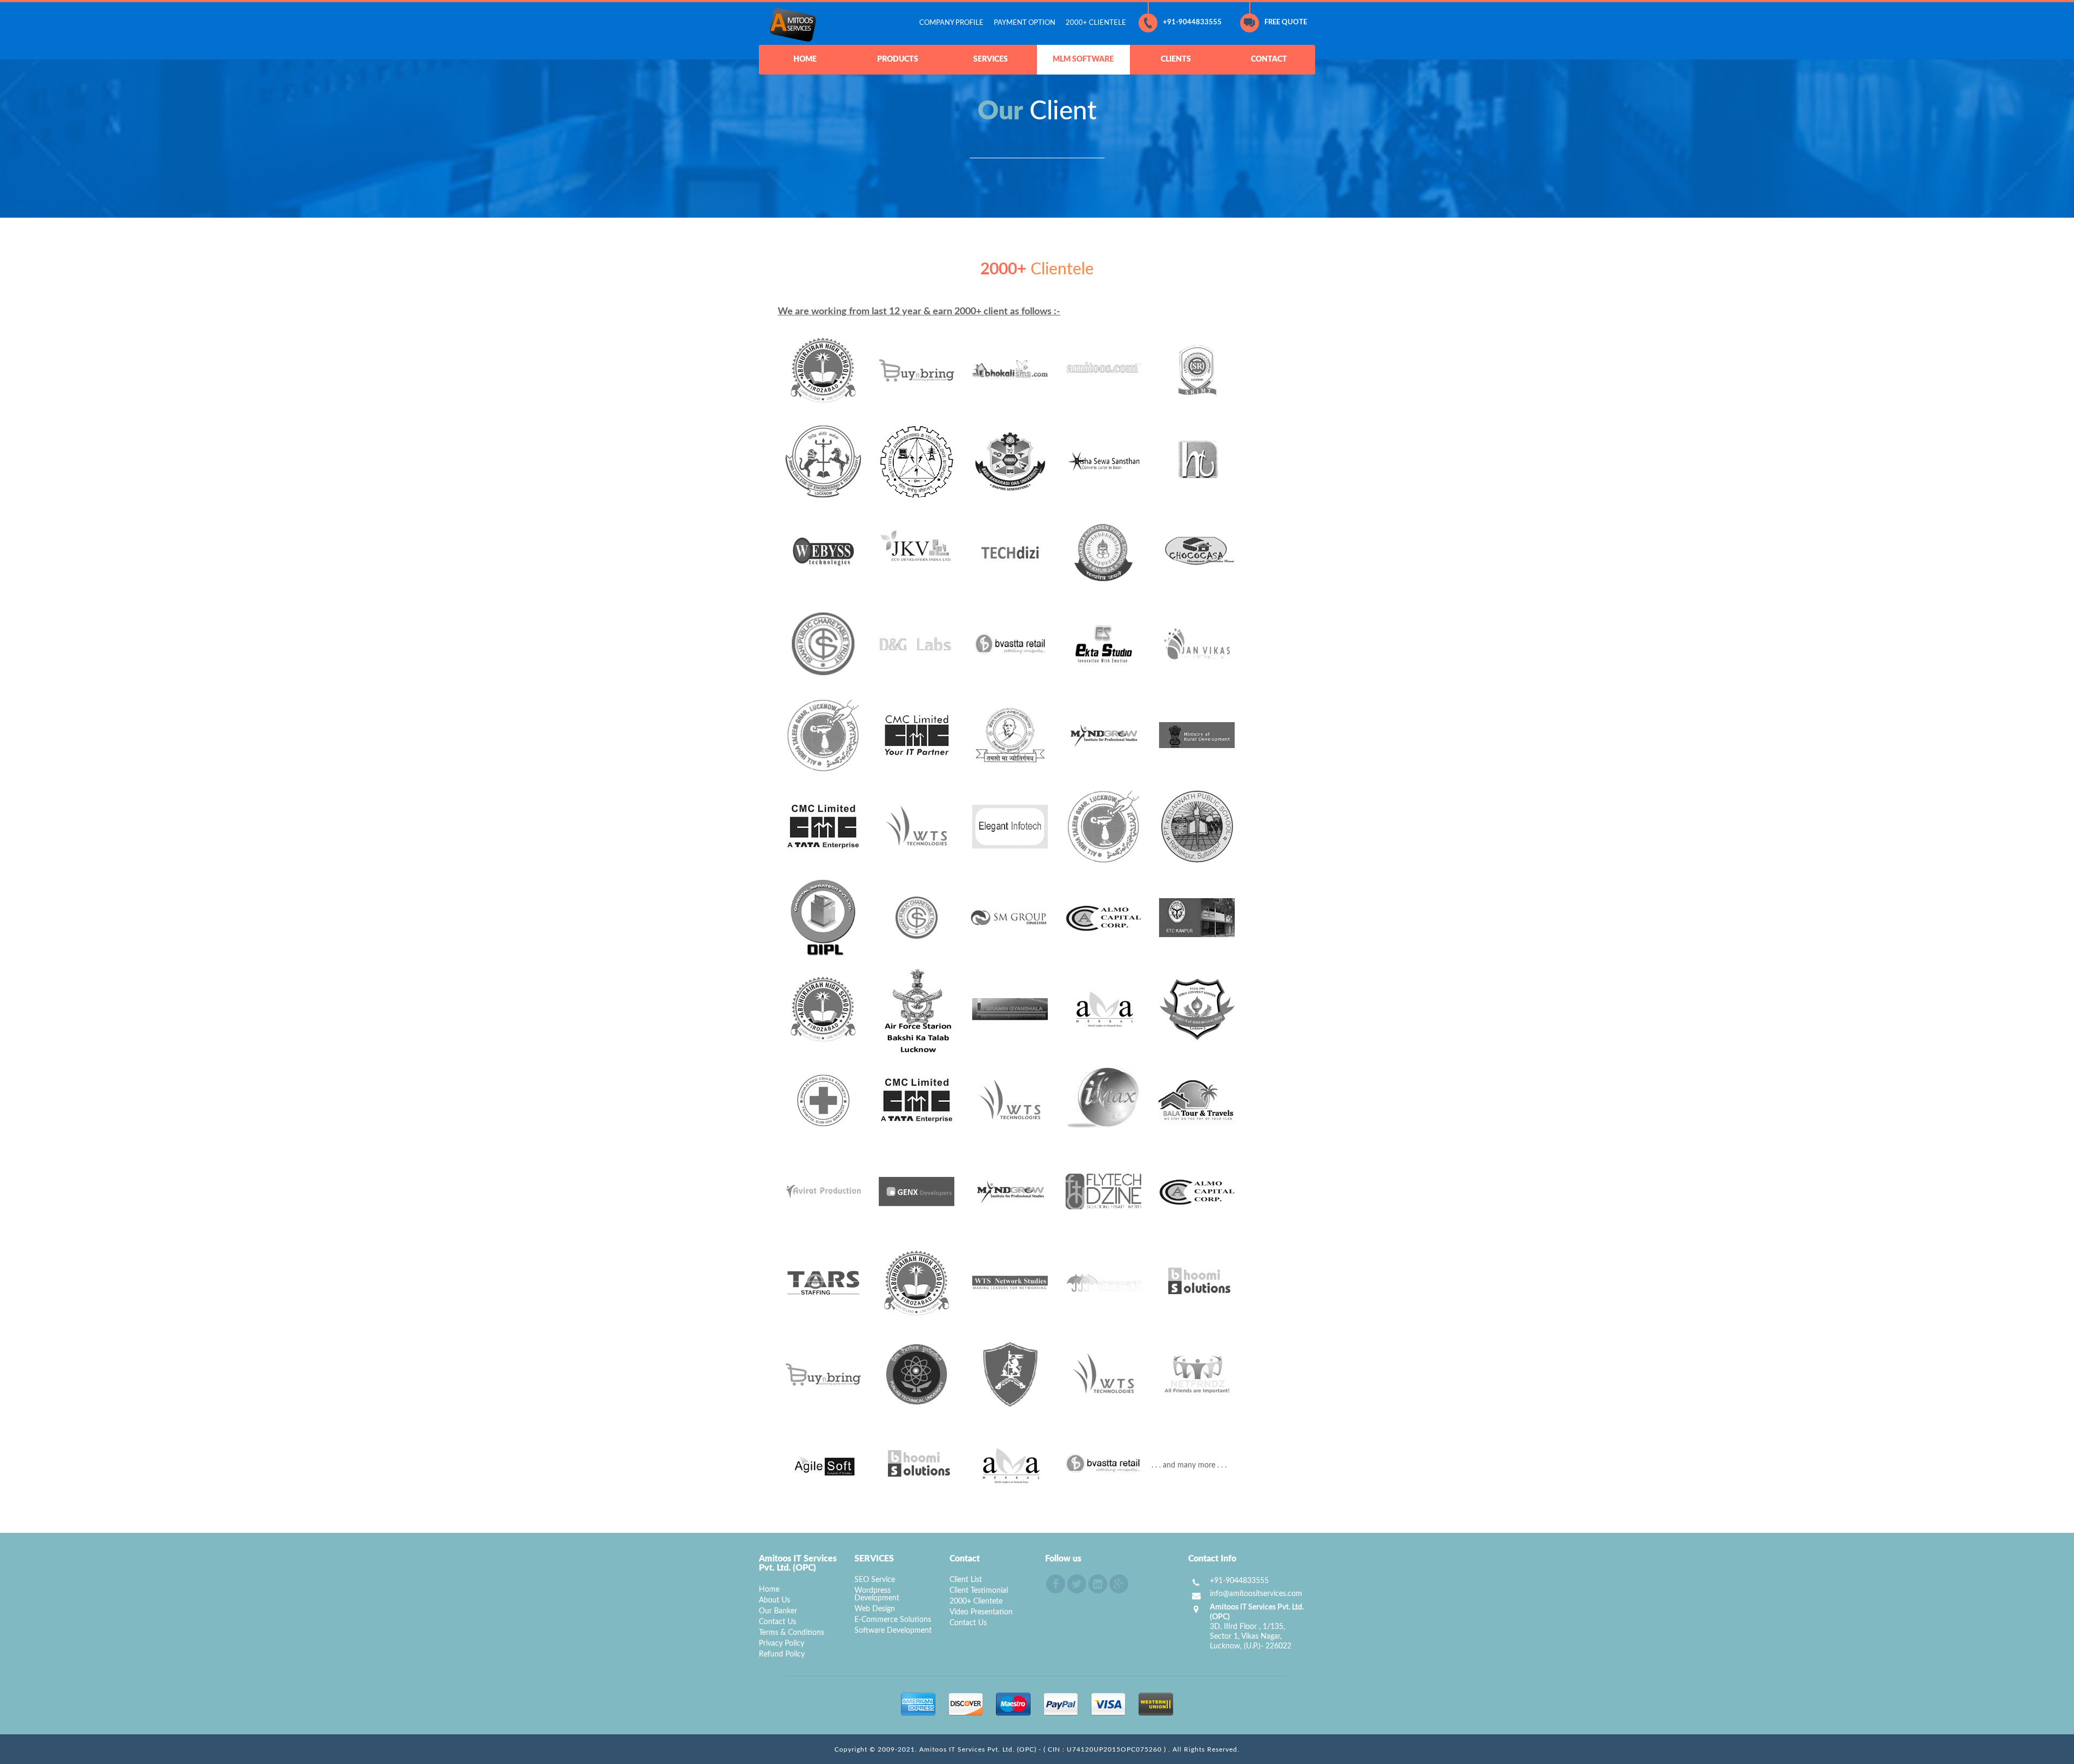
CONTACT (1269, 59)
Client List (966, 1580)
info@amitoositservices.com (1256, 1594)
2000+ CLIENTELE (1096, 23)
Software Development (893, 1631)
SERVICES (991, 59)
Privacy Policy (782, 1644)
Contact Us (777, 1622)
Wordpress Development (877, 1594)
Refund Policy (782, 1654)
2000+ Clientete (976, 1601)
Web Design (875, 1609)
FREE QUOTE (1286, 22)
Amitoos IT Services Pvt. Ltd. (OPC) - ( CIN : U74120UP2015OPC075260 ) (1044, 1749)
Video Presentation (981, 1612)
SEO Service (875, 1580)
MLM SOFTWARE (1083, 59)
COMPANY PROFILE (951, 23)
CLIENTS (1176, 59)
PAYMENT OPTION (1025, 23)
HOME (805, 59)
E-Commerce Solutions (893, 1620)
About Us (775, 1600)
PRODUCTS (898, 59)
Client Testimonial (979, 1591)
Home (769, 1590)
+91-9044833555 (1192, 22)
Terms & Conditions (792, 1633)
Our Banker (778, 1611)
